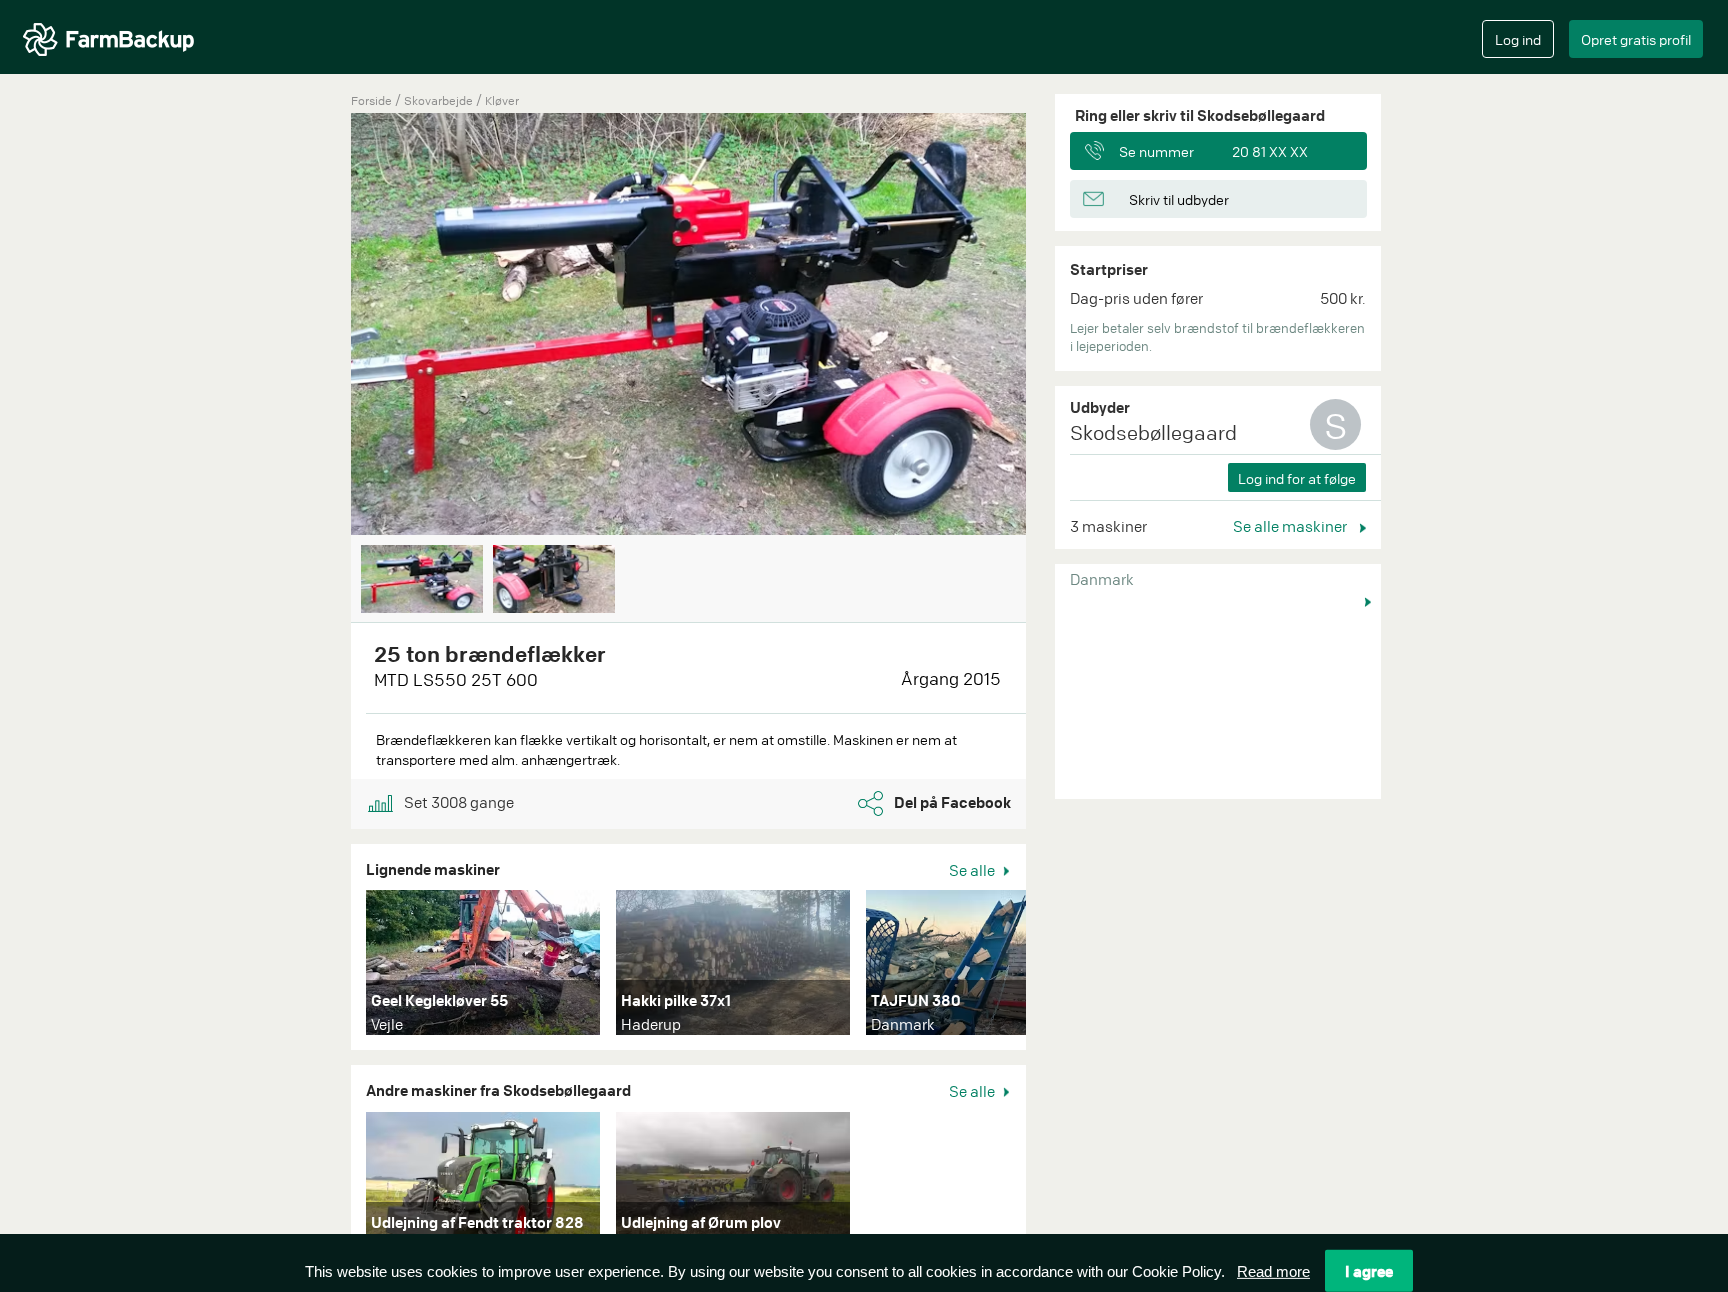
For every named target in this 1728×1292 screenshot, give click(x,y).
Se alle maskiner (1291, 526)
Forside (371, 100)
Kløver (502, 100)
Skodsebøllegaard (1153, 432)
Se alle (973, 870)
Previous (321, 326)
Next (1056, 326)
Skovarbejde (440, 100)
